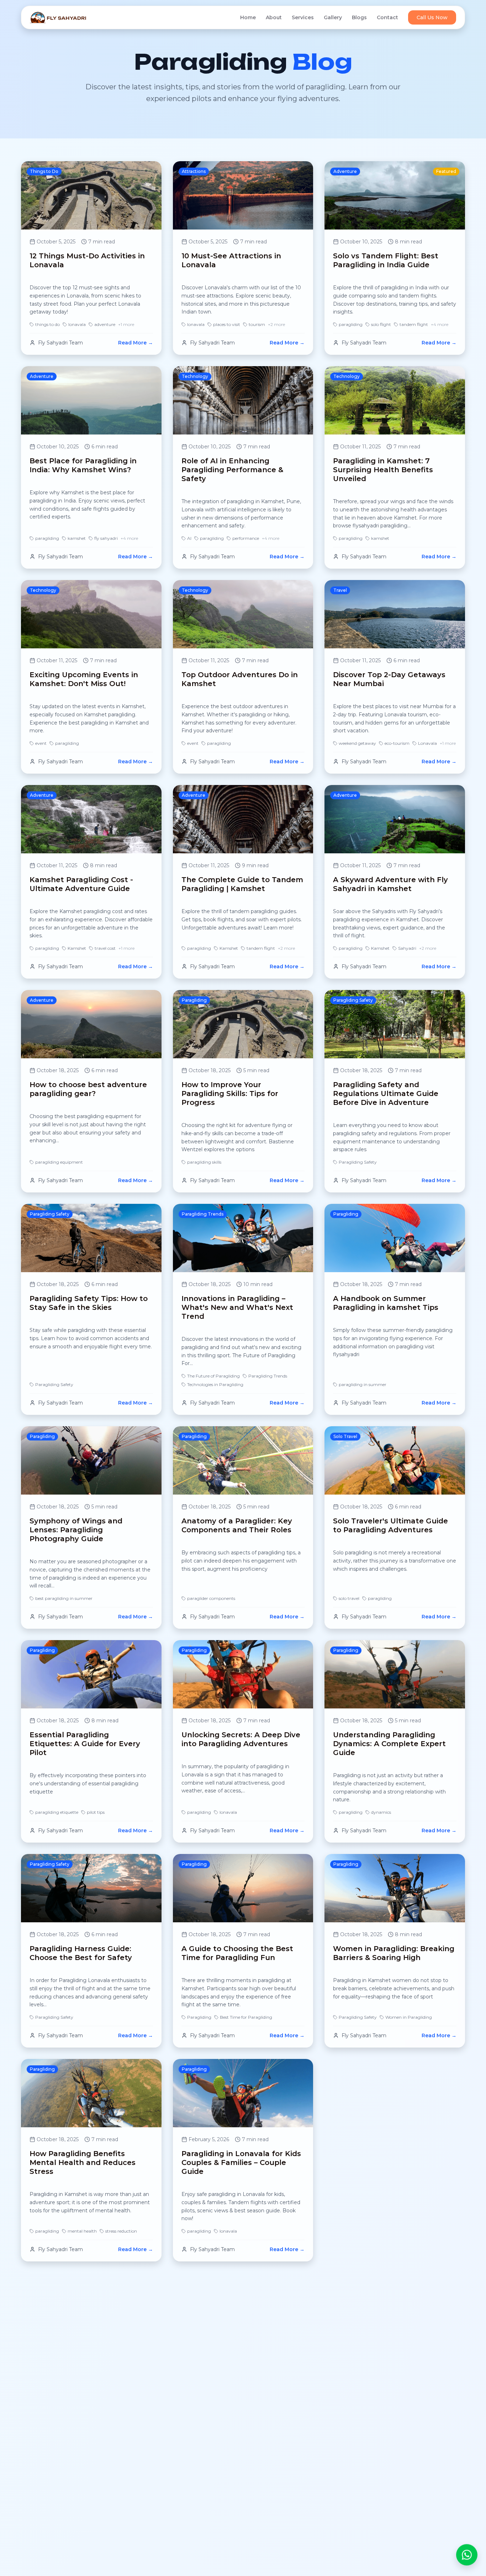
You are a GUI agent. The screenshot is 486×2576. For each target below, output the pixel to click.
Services (303, 17)
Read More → (136, 343)
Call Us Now (432, 17)
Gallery (333, 17)
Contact (387, 17)
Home (248, 17)
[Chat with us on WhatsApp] (467, 2554)
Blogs (359, 17)
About (274, 17)
